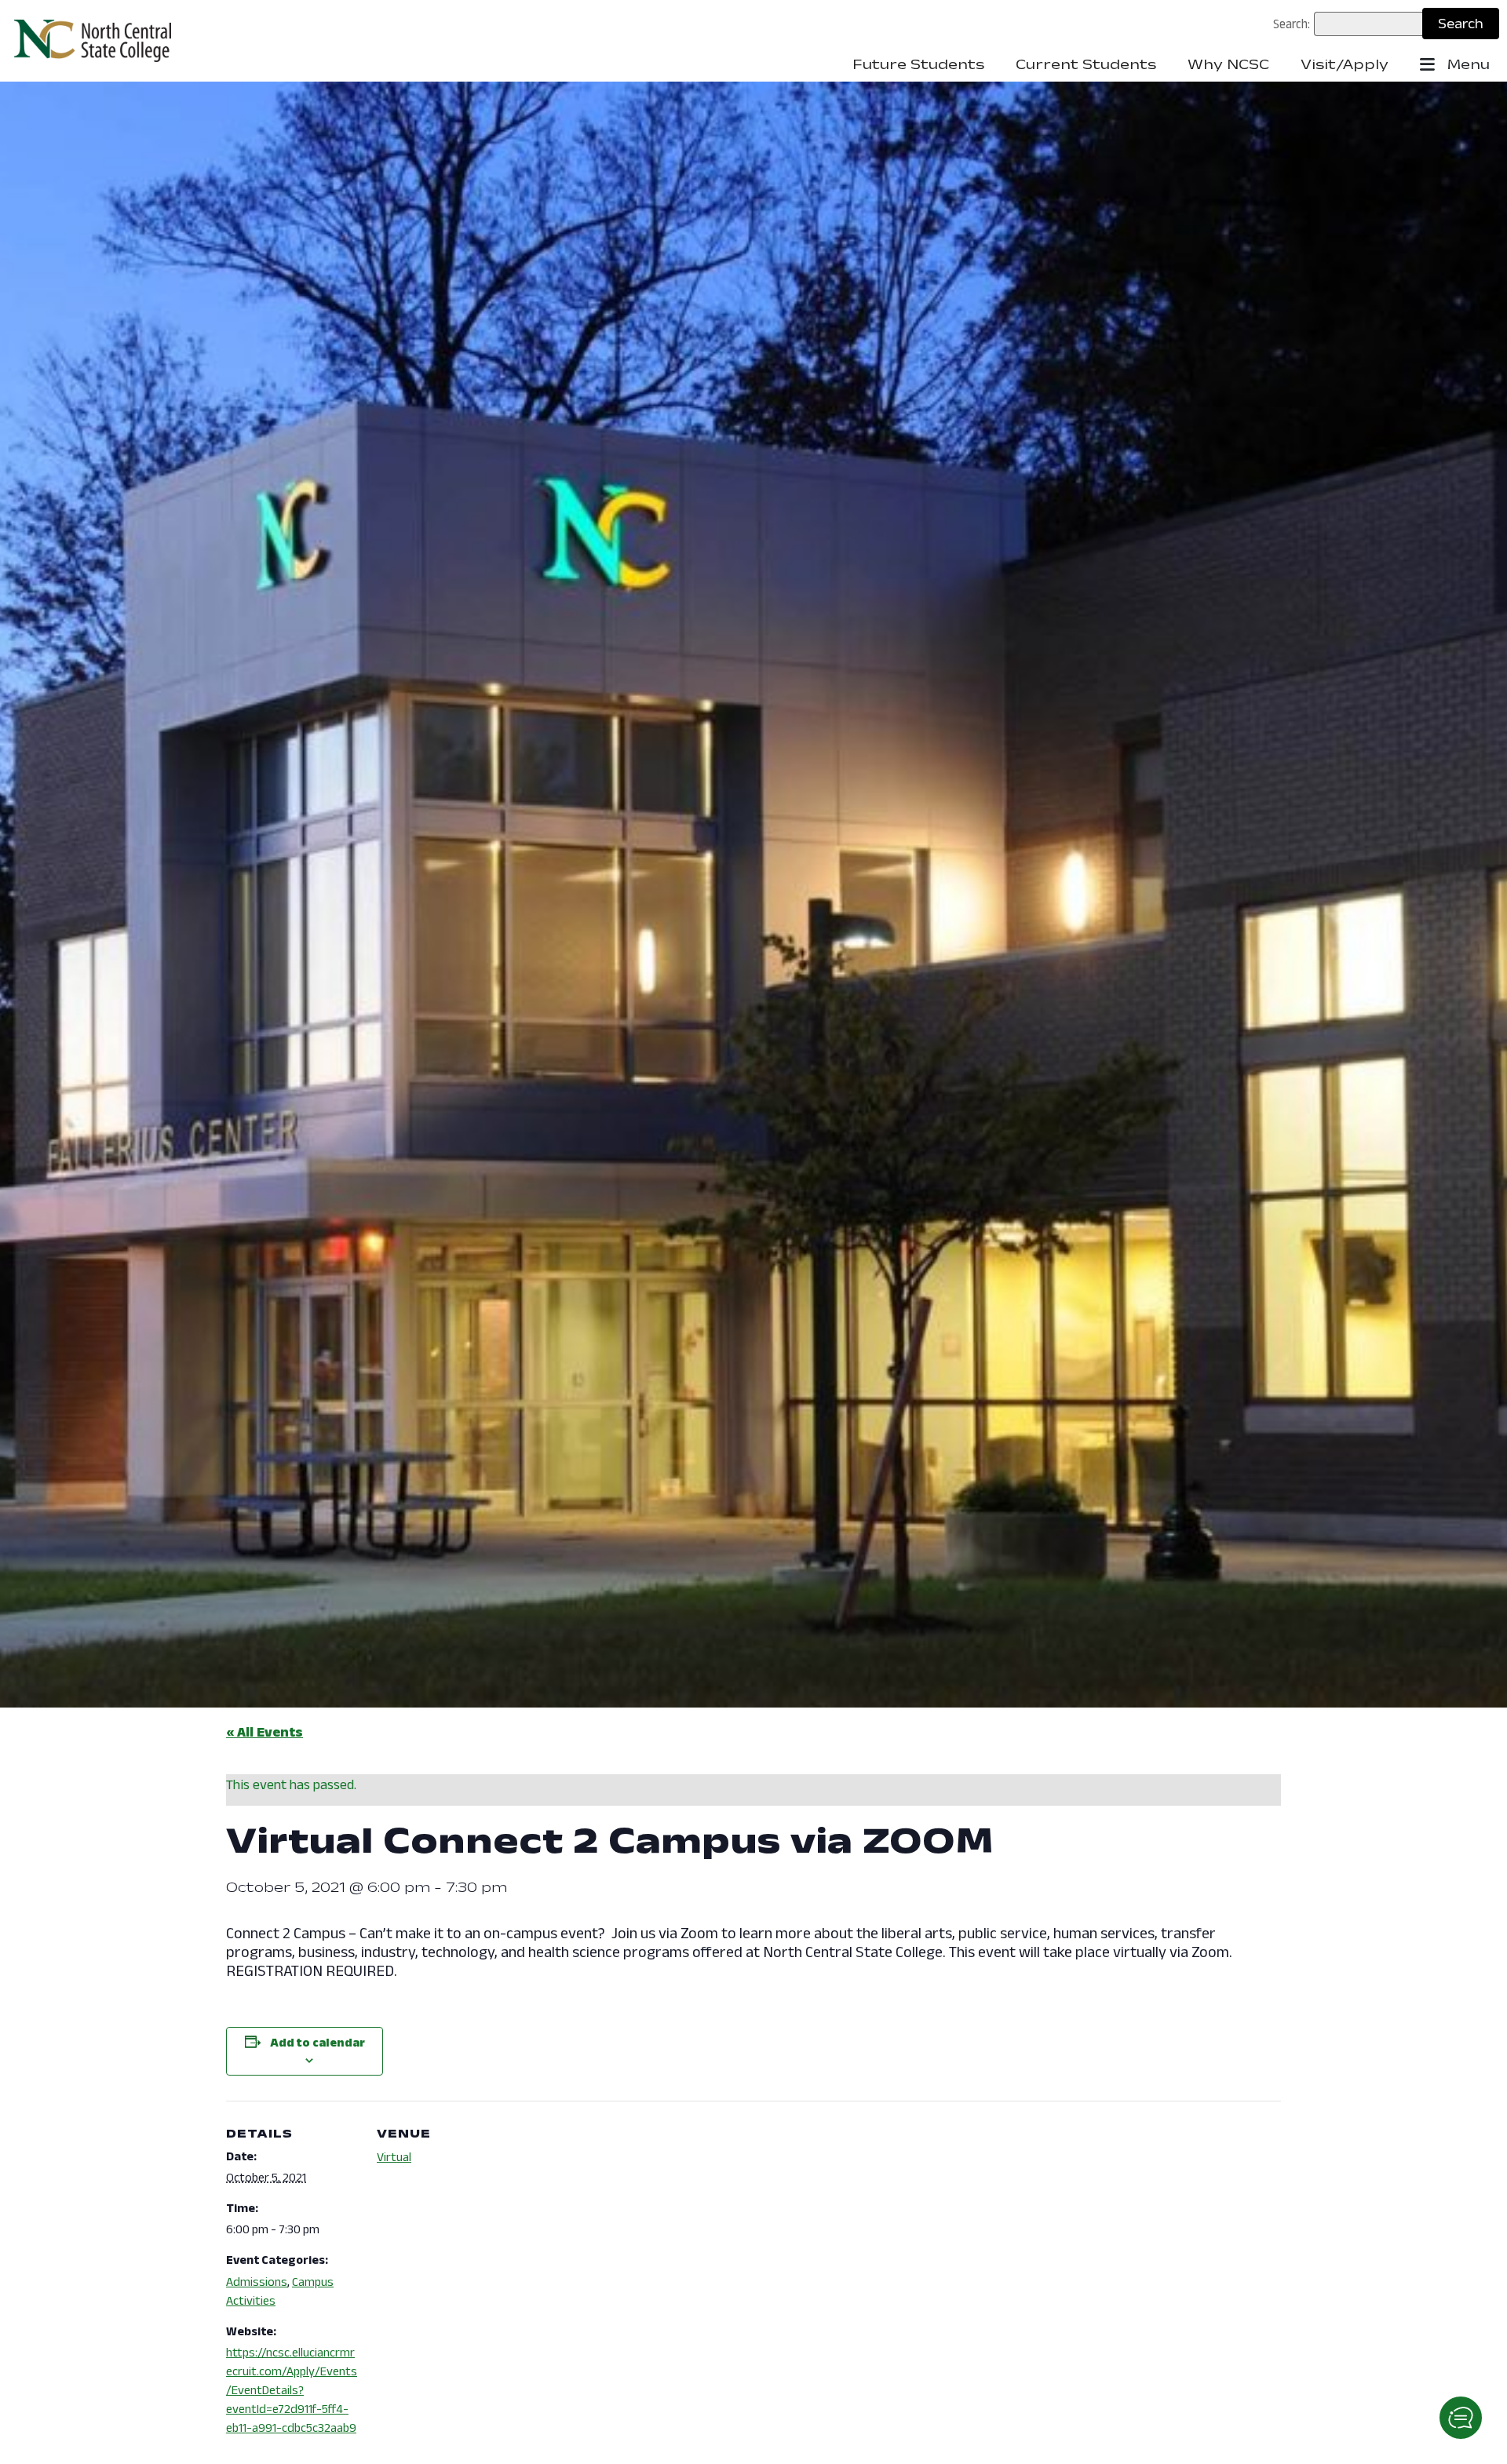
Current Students (1086, 64)
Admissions (257, 2282)
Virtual (394, 2157)
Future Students (918, 64)
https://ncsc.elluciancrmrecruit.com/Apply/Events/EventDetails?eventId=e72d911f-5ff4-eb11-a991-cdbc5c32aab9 (292, 2390)
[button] (1461, 2418)
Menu (1467, 64)
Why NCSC (1228, 64)
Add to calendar (317, 2042)
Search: (1292, 24)
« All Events (265, 1732)
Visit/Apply (1345, 64)
